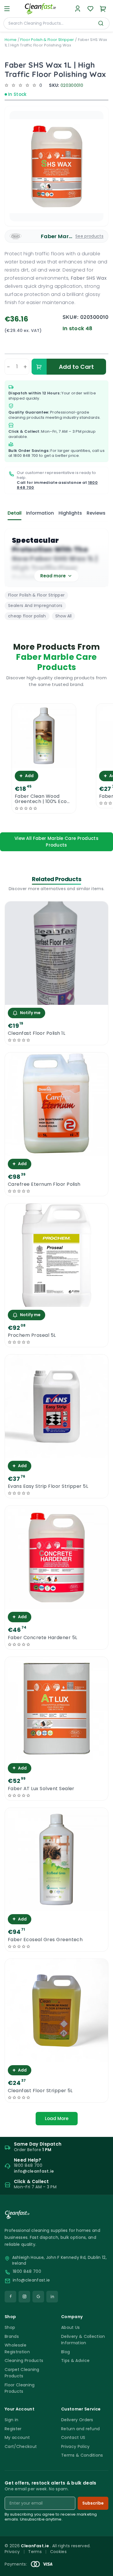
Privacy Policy (75, 2446)
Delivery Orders (77, 2420)
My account (17, 2437)
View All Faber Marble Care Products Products (57, 842)
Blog (65, 2352)
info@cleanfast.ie (31, 2280)
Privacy (12, 2552)
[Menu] (7, 9)
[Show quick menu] (101, 2569)
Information (40, 513)
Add (27, 776)
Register (13, 2429)
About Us (71, 2327)
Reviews (96, 513)
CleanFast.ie (35, 2546)
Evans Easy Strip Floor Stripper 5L (48, 1486)
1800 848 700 (26, 456)
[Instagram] (24, 2297)
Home (11, 40)
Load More (57, 2118)
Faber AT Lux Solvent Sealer (41, 1789)
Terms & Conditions (82, 2455)
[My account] (78, 9)
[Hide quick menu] (106, 2555)
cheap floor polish (27, 616)
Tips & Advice (75, 2361)
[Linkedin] (52, 2297)
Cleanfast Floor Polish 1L (37, 1033)
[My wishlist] (90, 9)
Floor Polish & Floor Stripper (47, 40)
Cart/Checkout (21, 2446)
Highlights (70, 513)
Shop (10, 2327)
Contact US (73, 2437)
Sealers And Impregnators (35, 606)
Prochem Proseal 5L (32, 1335)
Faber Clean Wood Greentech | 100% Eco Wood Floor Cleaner (41, 799)
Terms (35, 2552)
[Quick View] (44, 763)
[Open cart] (103, 9)
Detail (14, 513)
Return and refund (80, 2429)
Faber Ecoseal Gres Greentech (45, 1940)
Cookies (58, 2552)
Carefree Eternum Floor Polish (44, 1184)
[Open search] (101, 23)
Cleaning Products (24, 2361)
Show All (63, 616)
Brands (12, 2336)
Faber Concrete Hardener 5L (42, 1638)
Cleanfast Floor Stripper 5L (40, 2091)
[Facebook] (10, 2297)
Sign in (11, 2420)
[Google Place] (38, 2297)
